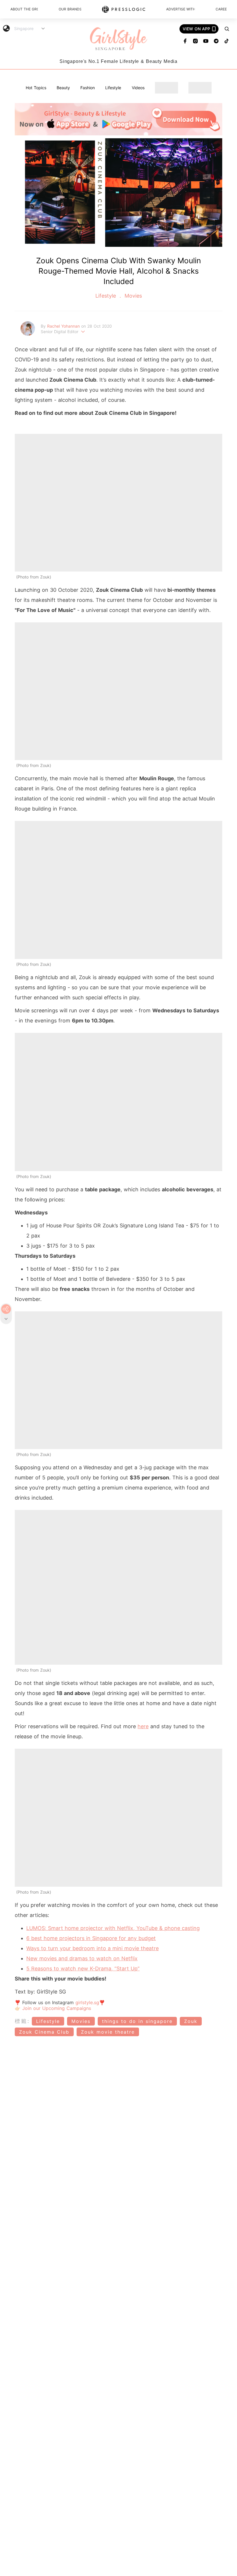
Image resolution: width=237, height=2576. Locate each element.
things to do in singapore (137, 2021)
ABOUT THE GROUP (24, 9)
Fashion (88, 88)
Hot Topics (36, 88)
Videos (138, 88)
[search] (227, 29)
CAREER (221, 9)
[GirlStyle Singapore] (118, 39)
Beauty (63, 88)
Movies (132, 296)
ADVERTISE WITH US (180, 9)
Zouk (191, 2021)
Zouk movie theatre (108, 2032)
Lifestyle (113, 88)
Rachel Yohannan (64, 326)
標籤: (22, 2021)
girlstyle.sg (87, 2002)
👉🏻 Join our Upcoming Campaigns (53, 2008)
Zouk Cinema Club (44, 2032)
